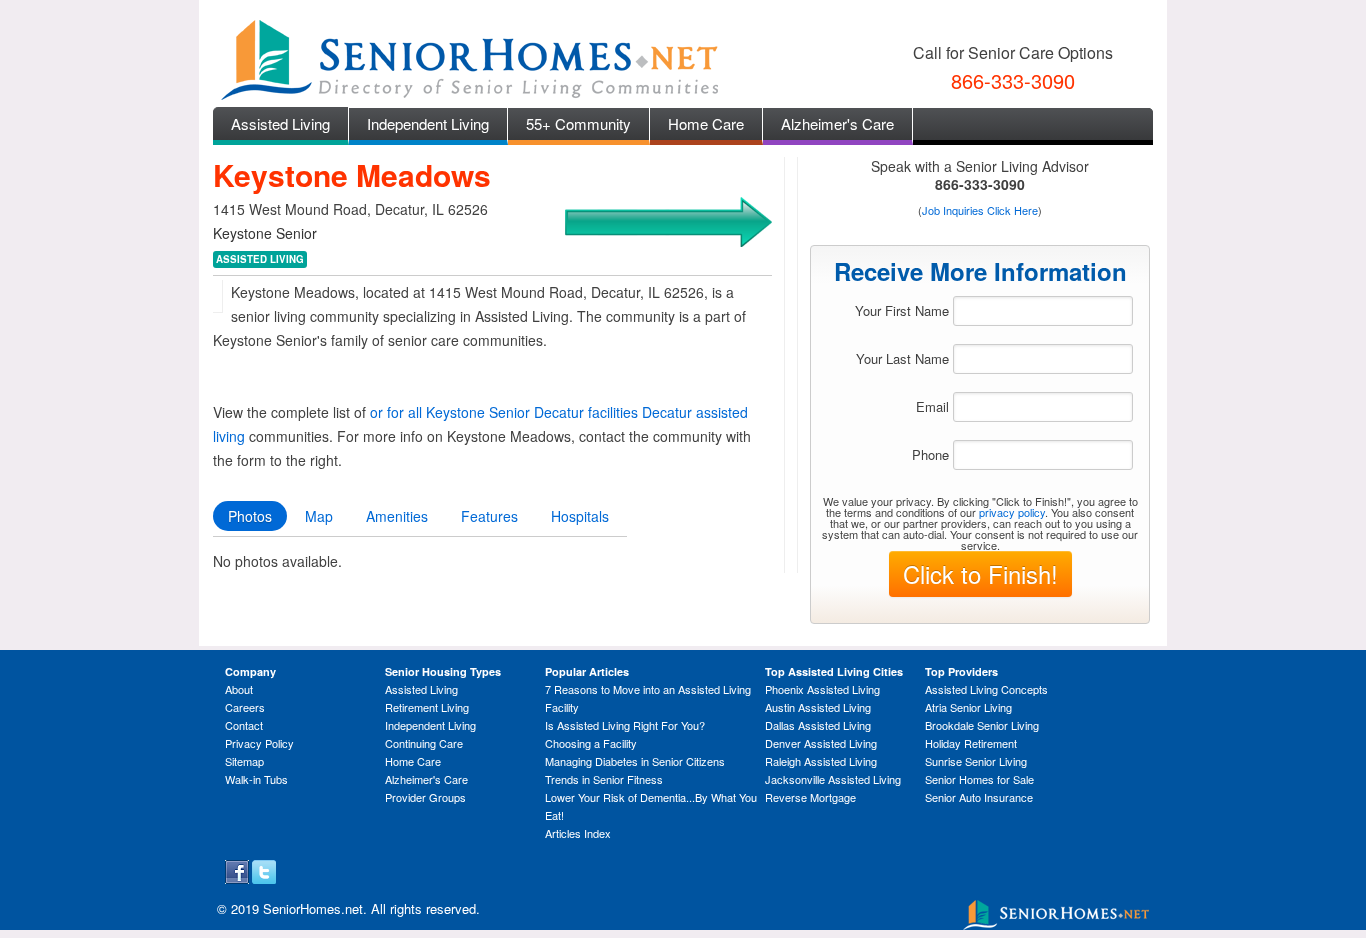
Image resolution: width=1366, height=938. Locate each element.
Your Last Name (902, 358)
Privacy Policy (259, 743)
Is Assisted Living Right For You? (625, 725)
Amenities (397, 516)
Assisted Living (280, 123)
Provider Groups (425, 797)
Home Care (706, 123)
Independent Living (428, 123)
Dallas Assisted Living (818, 725)
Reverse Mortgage (810, 797)
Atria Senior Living (968, 707)
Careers (245, 707)
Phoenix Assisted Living (822, 689)
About (239, 689)
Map (319, 516)
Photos (250, 516)
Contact (244, 725)
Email (932, 406)
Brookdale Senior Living (982, 725)
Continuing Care (424, 743)
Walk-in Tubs (256, 779)
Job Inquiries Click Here (980, 210)
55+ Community (578, 123)
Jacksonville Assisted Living (833, 779)
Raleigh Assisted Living (821, 761)
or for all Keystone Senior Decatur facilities (504, 412)
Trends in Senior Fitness (604, 779)
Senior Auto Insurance (979, 797)
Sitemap (244, 761)
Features (489, 516)
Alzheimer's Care (837, 123)
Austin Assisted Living (818, 707)
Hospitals (580, 516)
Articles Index (578, 833)
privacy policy (1012, 512)
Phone (930, 454)
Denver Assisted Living (821, 743)
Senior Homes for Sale (979, 779)
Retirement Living (427, 707)
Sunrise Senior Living (976, 761)
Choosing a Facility (591, 743)
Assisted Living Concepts (986, 689)
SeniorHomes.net (313, 908)
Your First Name (902, 310)
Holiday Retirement (971, 743)
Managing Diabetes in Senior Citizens (635, 761)
